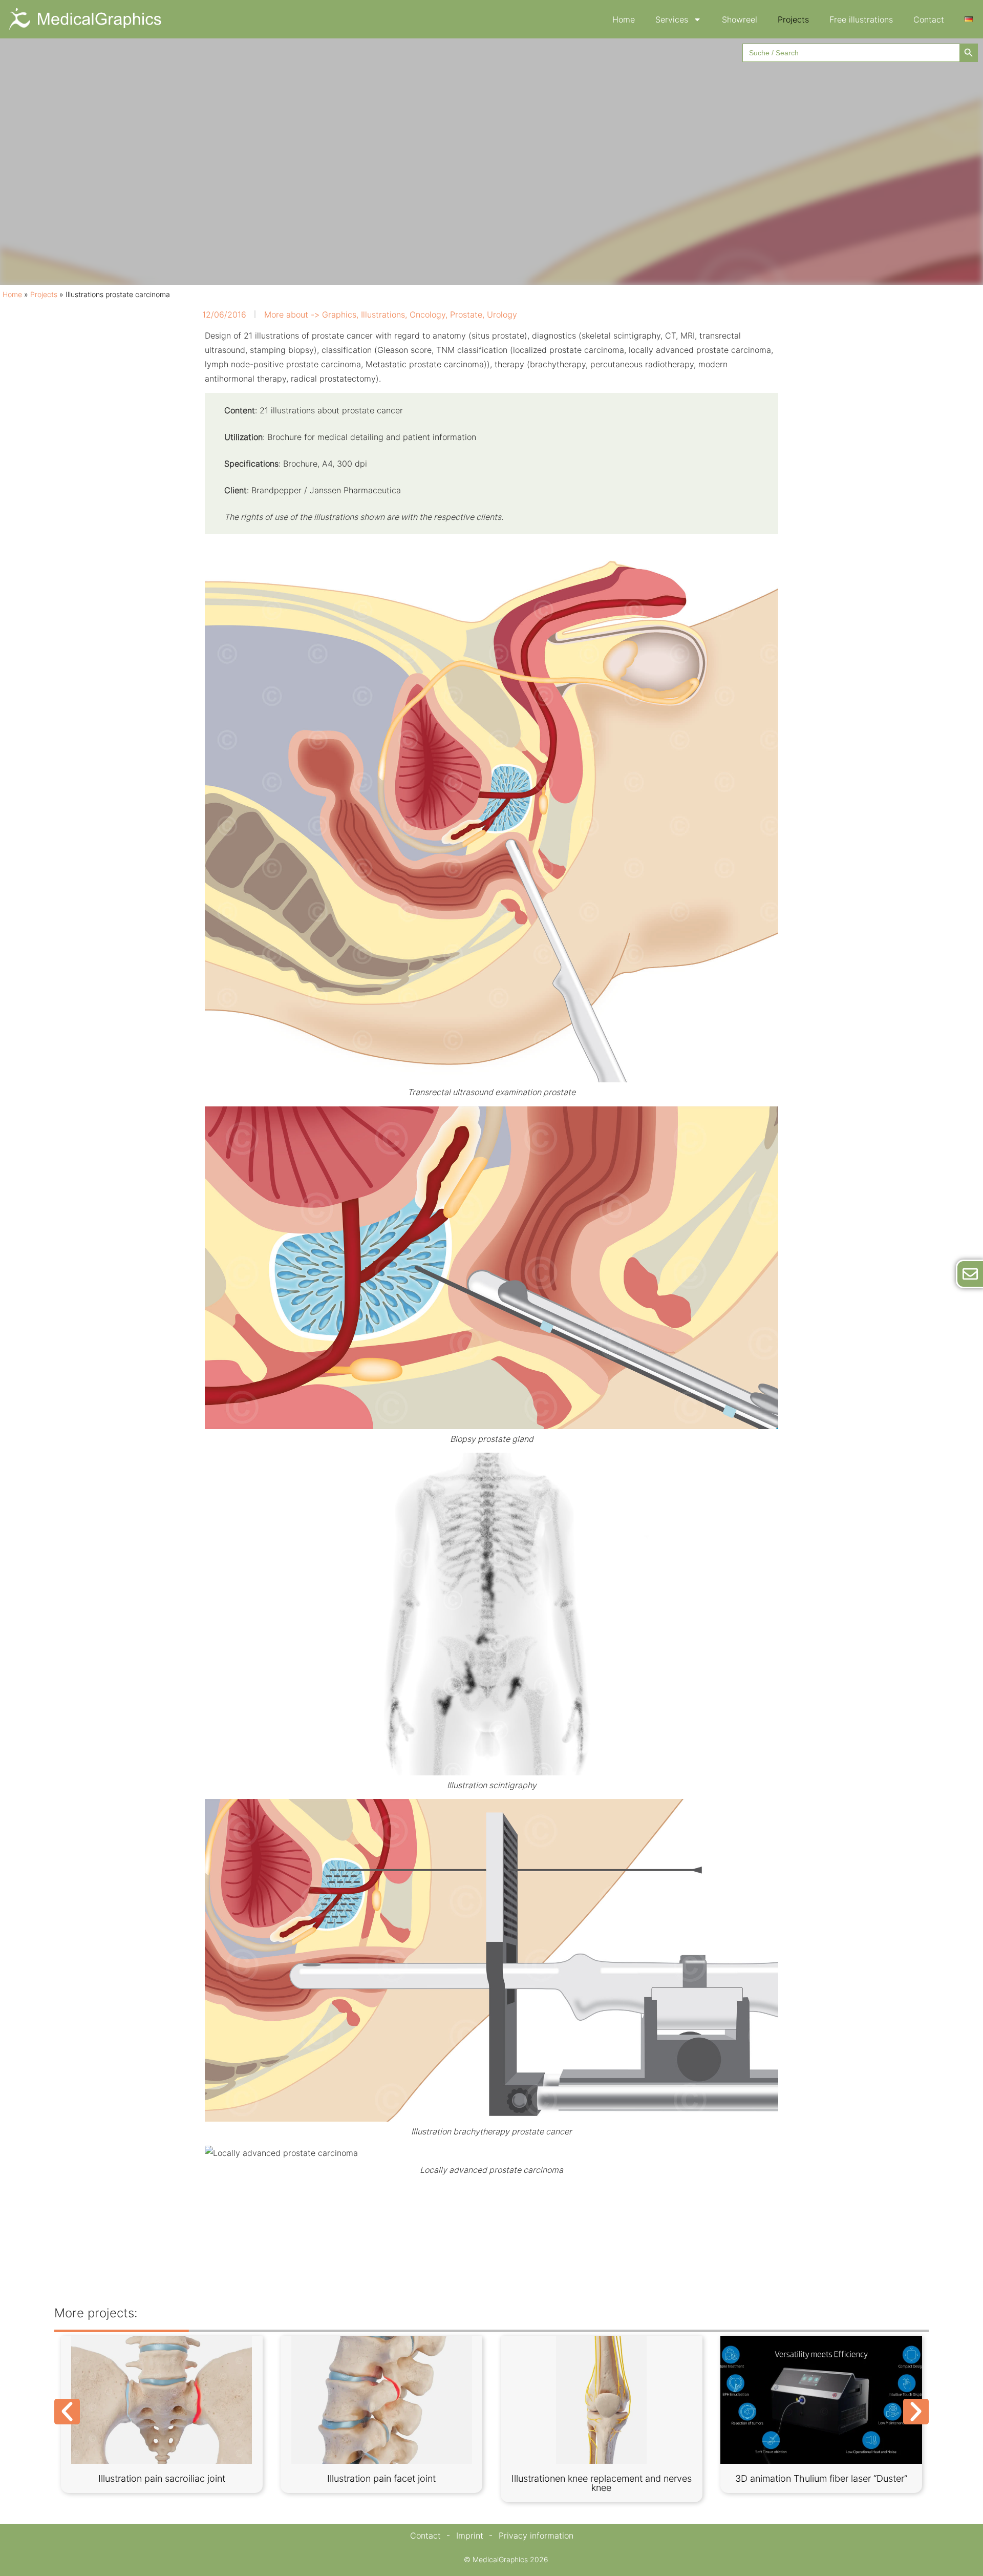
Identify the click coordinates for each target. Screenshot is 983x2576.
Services (672, 19)
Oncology (428, 315)
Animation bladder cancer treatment (601, 2478)
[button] (67, 2412)
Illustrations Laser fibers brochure (382, 2478)
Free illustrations (861, 19)
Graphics (339, 315)
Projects (793, 19)
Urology (502, 315)
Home (624, 19)
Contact (929, 19)
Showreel (740, 19)
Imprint (470, 2536)
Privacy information (536, 2536)
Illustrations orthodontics (821, 2478)
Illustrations (383, 315)
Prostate (466, 315)
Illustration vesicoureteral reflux (162, 2478)
